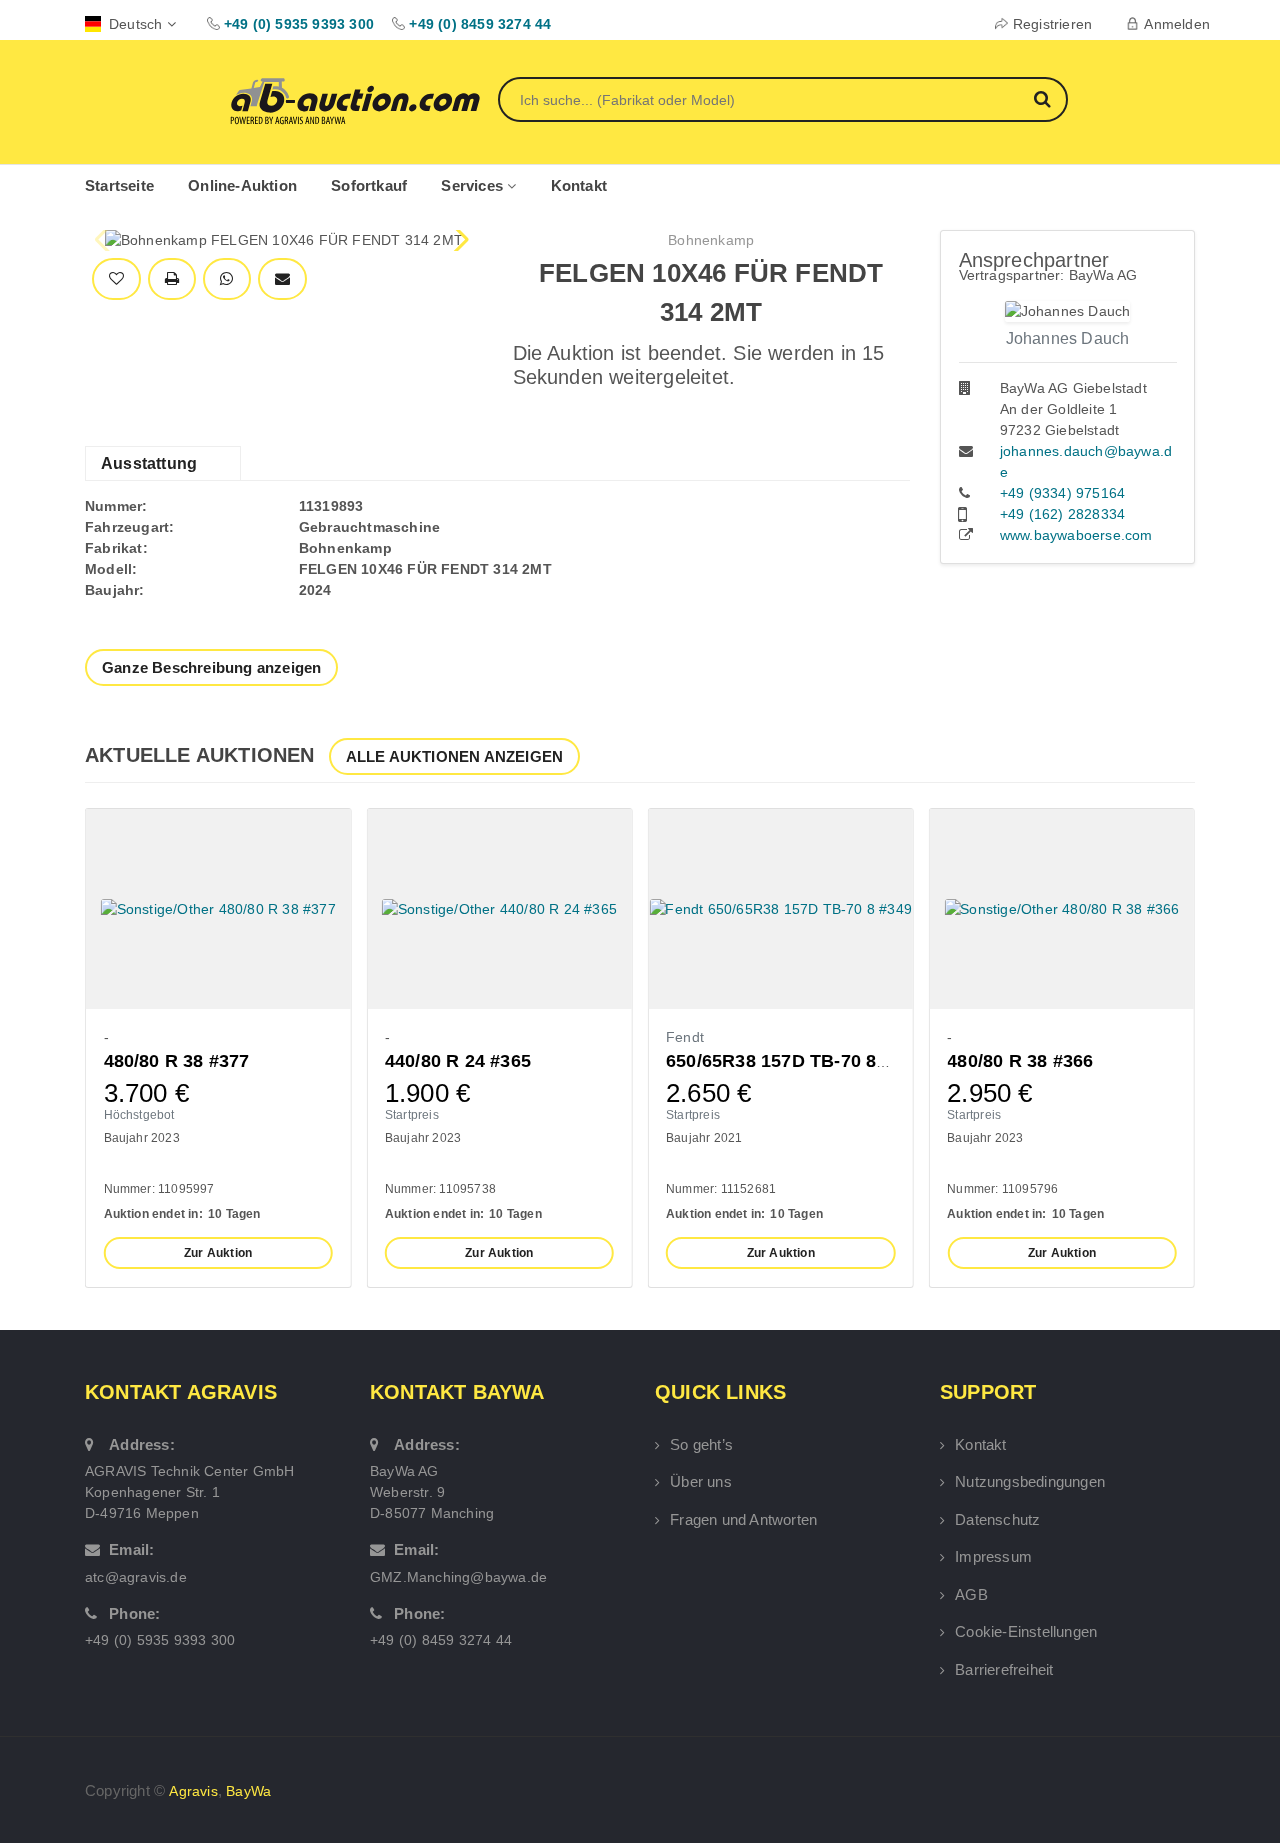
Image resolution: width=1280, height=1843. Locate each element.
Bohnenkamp (711, 240)
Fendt (685, 1037)
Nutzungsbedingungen (1030, 1481)
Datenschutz (997, 1519)
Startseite (119, 185)
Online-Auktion (242, 185)
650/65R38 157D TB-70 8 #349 (794, 1061)
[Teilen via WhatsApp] (226, 279)
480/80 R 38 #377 (177, 1061)
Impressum (993, 1556)
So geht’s (701, 1444)
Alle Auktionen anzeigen (455, 756)
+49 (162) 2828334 (1062, 514)
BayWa (248, 1791)
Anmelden (1177, 24)
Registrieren (1052, 24)
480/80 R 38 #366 (1020, 1061)
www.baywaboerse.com (1076, 535)
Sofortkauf (369, 185)
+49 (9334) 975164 (1062, 493)
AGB (971, 1594)
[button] (459, 240)
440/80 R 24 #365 (458, 1061)
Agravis (193, 1791)
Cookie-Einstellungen (1026, 1631)
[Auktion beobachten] (116, 279)
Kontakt (579, 185)
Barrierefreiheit (1004, 1669)
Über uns (701, 1481)
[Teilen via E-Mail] (282, 279)
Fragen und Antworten (743, 1519)
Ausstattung (149, 463)
